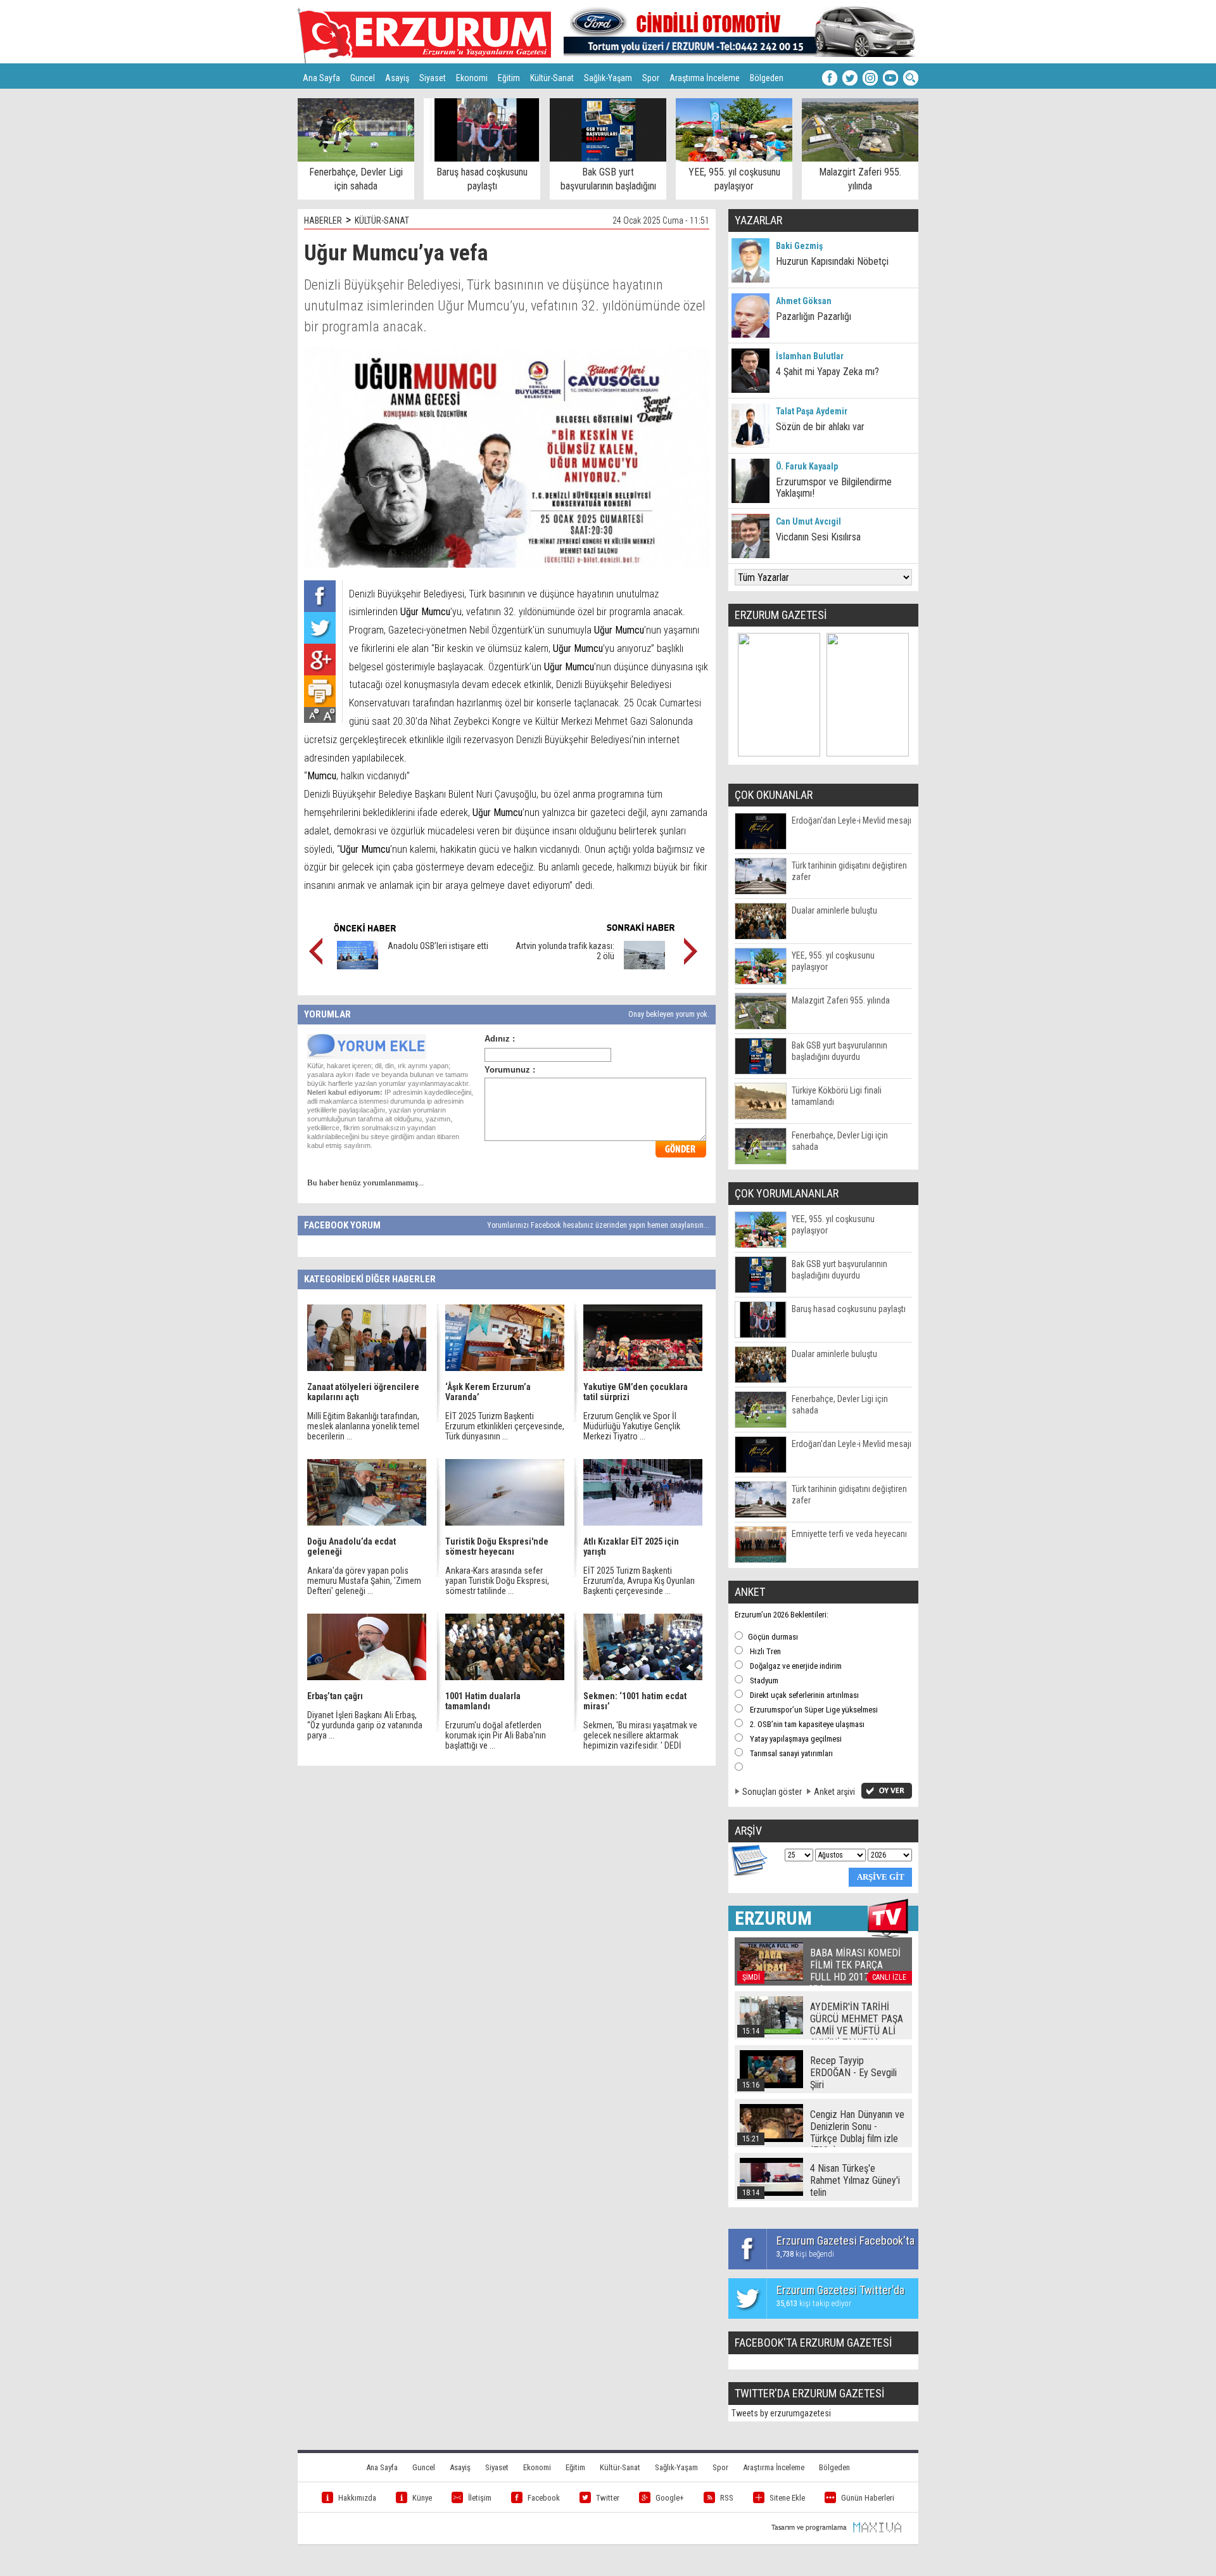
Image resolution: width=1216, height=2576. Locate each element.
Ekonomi (472, 78)
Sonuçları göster (772, 1792)
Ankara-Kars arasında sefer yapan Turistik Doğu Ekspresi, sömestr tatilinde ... (497, 1581)
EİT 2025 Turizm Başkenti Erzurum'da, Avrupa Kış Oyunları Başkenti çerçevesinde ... (639, 1581)
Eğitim (509, 78)
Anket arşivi (834, 1792)
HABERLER (323, 220)
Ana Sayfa (321, 78)
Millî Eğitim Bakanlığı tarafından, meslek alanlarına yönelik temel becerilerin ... (363, 1426)
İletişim (480, 2498)
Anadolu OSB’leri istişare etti (438, 946)
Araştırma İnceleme (705, 78)
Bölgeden (767, 78)
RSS (727, 2498)
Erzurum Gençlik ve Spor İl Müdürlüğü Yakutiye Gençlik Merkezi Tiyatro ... (632, 1426)
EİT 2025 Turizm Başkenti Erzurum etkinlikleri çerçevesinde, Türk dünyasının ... (505, 1426)
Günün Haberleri (868, 2498)
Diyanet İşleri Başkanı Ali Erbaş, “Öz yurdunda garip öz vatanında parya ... (365, 1725)
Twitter (608, 2498)
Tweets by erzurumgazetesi (781, 2413)
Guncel (363, 78)
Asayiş (397, 78)
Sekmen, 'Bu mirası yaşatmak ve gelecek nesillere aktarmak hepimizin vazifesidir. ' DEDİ (640, 1735)
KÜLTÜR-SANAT (382, 220)
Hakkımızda (357, 2498)
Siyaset (433, 78)
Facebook (544, 2498)
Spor (651, 78)
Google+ (670, 2498)
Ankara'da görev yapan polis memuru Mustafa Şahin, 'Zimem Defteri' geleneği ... (364, 1581)
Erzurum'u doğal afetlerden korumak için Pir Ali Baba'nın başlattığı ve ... (496, 1735)
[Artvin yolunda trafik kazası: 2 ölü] (644, 966)
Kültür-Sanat (552, 78)
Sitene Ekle (787, 2498)
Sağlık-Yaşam (608, 78)
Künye (422, 2498)
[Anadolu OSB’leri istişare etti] (358, 966)
